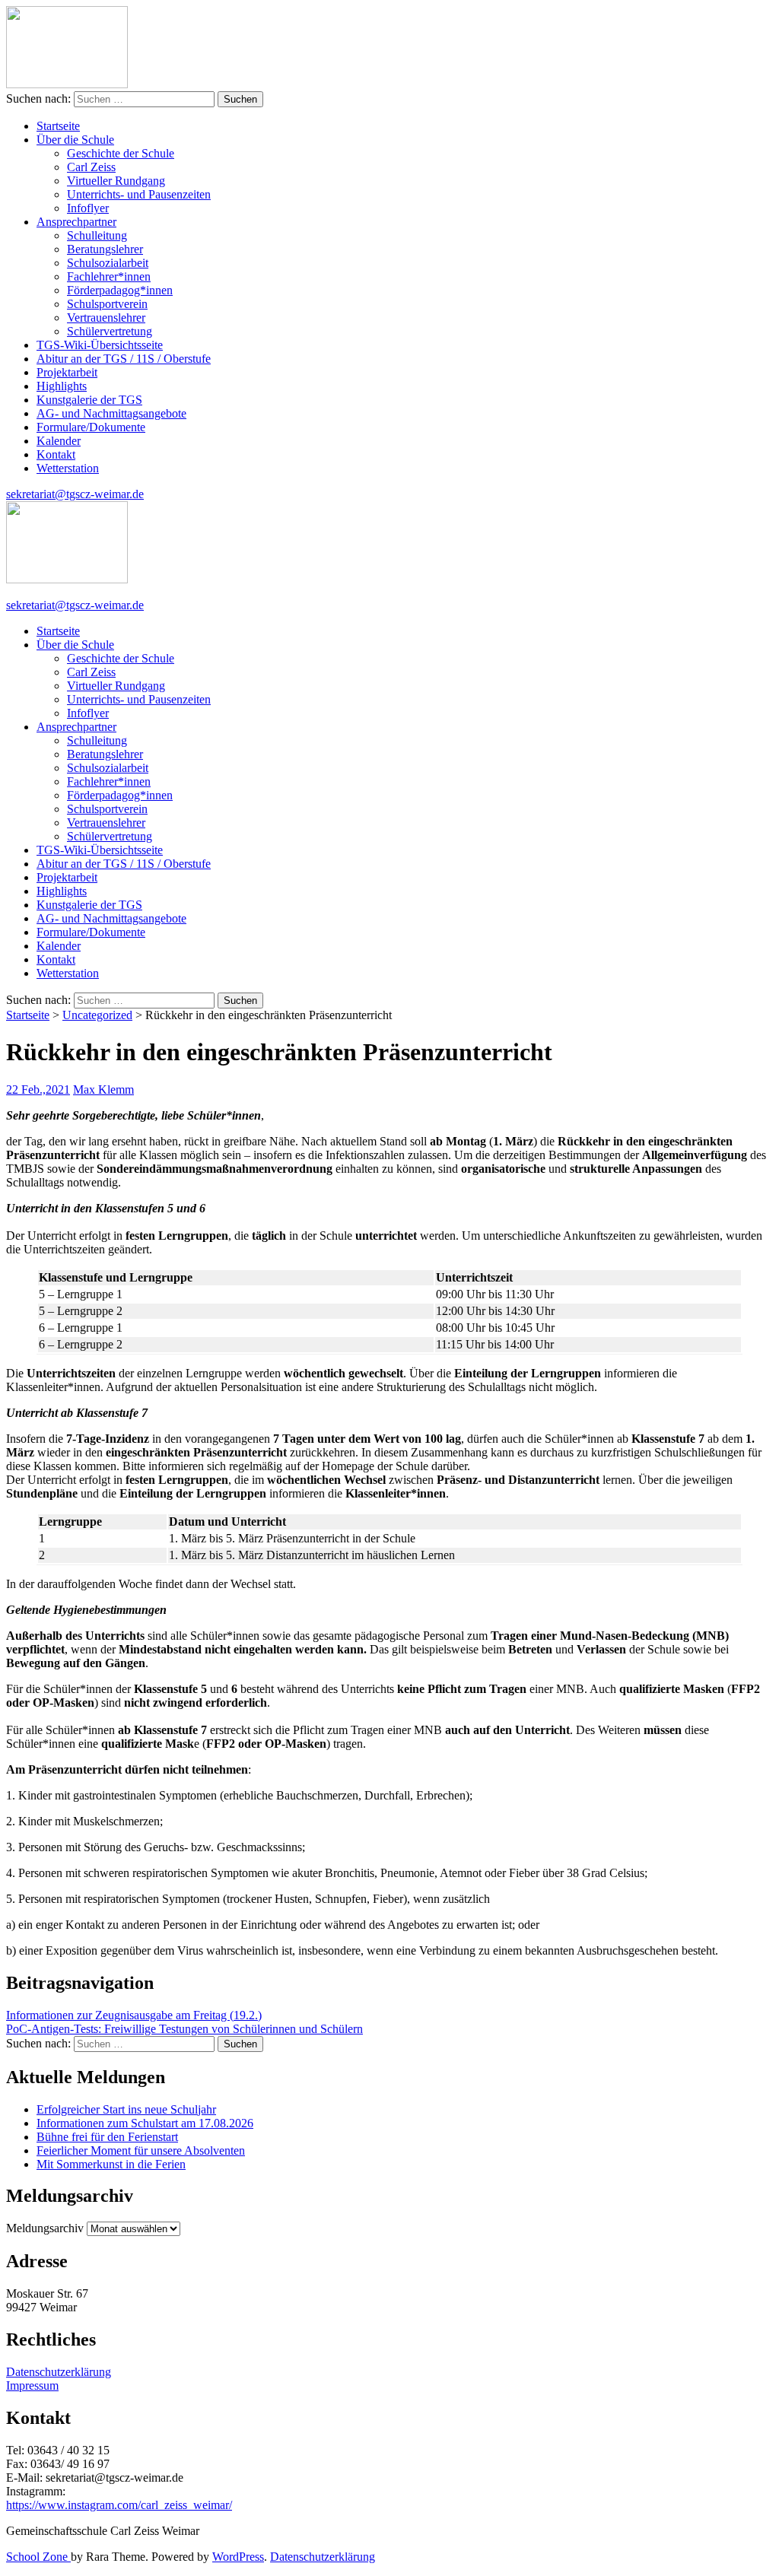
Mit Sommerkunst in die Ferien (111, 2164)
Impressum (32, 2385)
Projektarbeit (67, 372)
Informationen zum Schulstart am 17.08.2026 (145, 2123)
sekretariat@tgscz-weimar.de (75, 494)
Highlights (62, 386)
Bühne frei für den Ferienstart (107, 2137)
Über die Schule (75, 140)
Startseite (58, 126)
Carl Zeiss (91, 167)
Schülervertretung (110, 331)
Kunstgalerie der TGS (89, 400)
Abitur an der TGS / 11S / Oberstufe (124, 359)
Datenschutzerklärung (59, 2372)
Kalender (59, 441)
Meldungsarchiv (45, 2228)
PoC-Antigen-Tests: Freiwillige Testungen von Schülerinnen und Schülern (184, 2029)
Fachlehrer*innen (109, 276)
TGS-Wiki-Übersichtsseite (100, 345)
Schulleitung (97, 235)
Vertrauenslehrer (106, 318)
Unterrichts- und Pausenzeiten (139, 194)
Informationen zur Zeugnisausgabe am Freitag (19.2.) (134, 2015)
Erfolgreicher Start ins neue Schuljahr (126, 2109)
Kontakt (56, 454)
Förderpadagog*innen (120, 290)
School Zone (38, 2557)
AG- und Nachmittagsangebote (111, 413)
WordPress (238, 2557)
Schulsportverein (107, 304)
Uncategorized (97, 1015)
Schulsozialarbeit (108, 263)
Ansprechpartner (76, 222)
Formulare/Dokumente (91, 427)
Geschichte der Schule (121, 153)
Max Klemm (103, 1089)
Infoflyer (88, 208)
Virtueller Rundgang (116, 181)
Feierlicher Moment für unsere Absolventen (141, 2150)
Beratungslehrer (105, 249)
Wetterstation (68, 468)
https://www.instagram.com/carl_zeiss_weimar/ (119, 2505)
